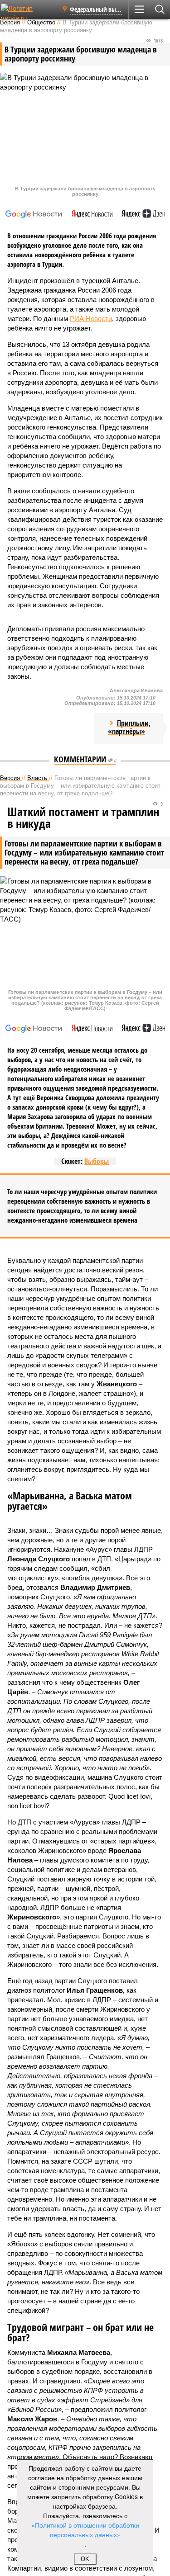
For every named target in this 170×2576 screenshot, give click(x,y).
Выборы (97, 1161)
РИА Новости (91, 319)
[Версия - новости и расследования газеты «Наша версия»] (28, 13)
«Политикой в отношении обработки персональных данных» (85, 2530)
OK (85, 2559)
